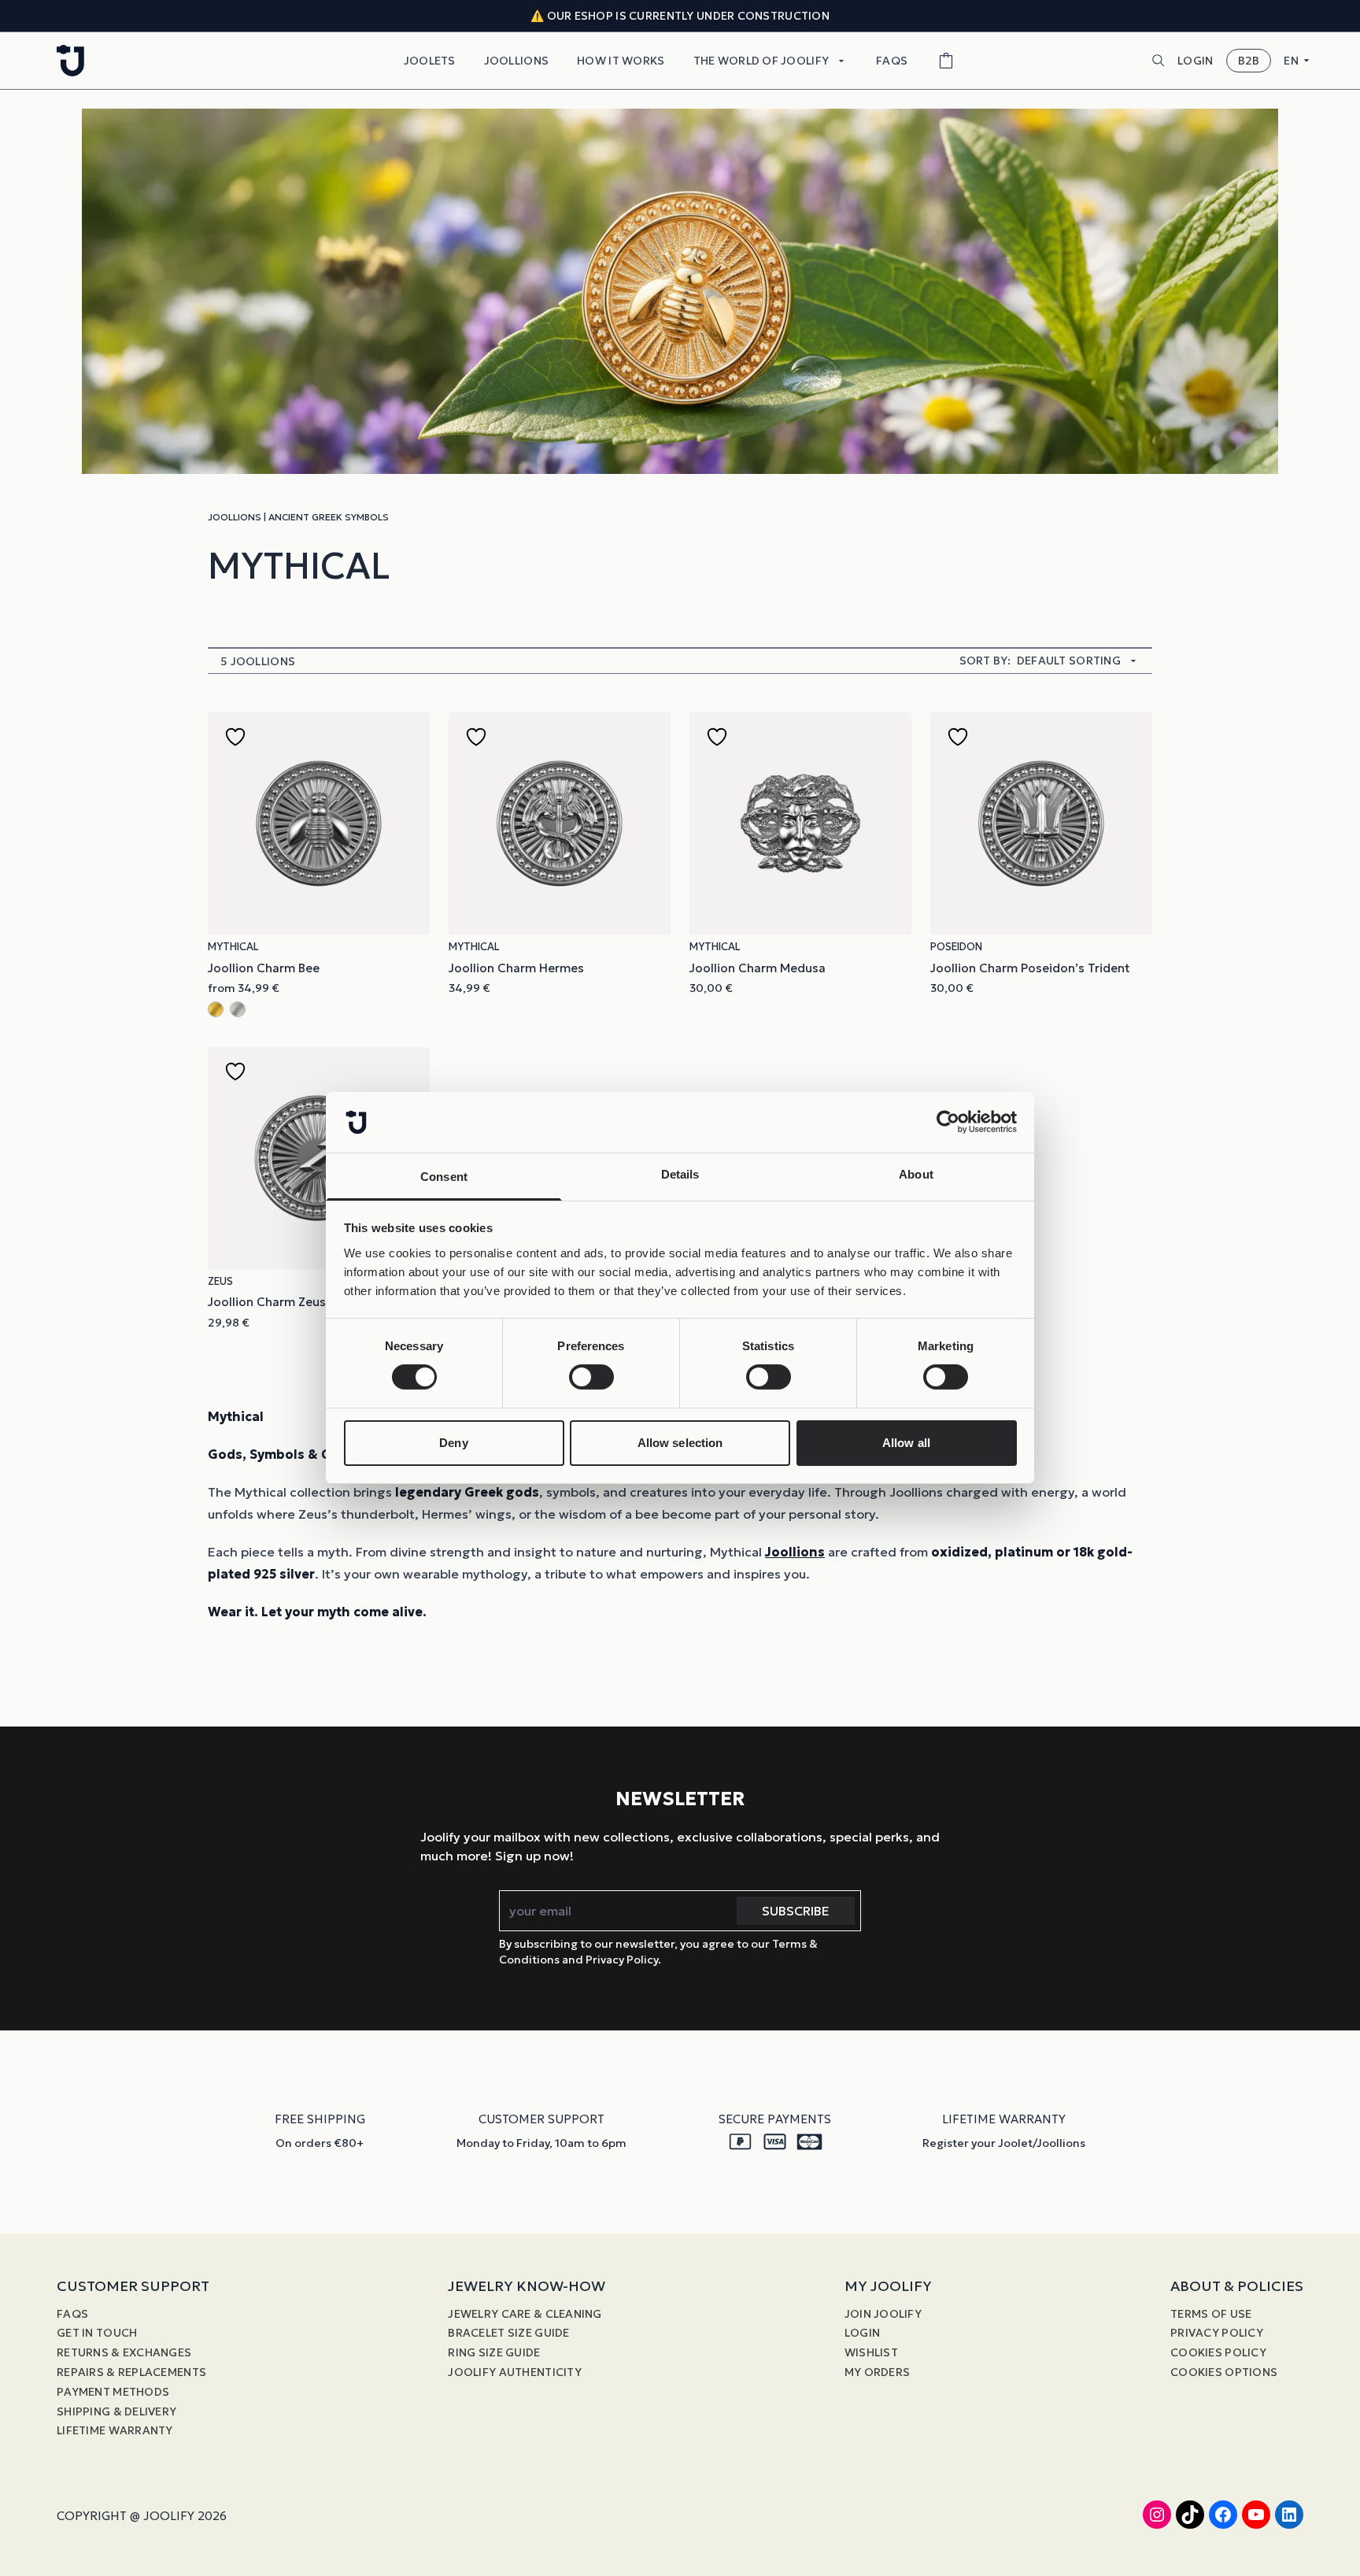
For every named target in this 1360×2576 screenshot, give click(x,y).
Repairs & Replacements (131, 2372)
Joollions (517, 61)
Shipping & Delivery (116, 2411)
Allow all (906, 1443)
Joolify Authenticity (515, 2372)
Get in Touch (97, 2333)
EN (1291, 61)
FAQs (892, 61)
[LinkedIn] (1289, 2515)
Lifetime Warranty (115, 2430)
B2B (1249, 61)
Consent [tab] (444, 1177)
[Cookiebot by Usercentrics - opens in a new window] (948, 1122)
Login (862, 2333)
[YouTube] (1256, 2515)
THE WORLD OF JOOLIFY (761, 61)
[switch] (591, 1377)
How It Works (621, 61)
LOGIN (1195, 61)
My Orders (878, 2372)
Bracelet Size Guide (508, 2333)
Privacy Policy (1217, 2333)
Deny (453, 1443)
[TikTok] (1190, 2515)
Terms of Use (1211, 2314)
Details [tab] (680, 1174)
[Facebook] (1223, 2515)
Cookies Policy (1218, 2352)
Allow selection (680, 1443)
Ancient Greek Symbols (329, 517)
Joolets (430, 61)
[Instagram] (1157, 2515)
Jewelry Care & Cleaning (525, 2314)
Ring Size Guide (494, 2352)
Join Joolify (883, 2314)
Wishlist (871, 2352)
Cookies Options (1224, 2372)
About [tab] (916, 1174)
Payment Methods (113, 2392)
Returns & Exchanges (124, 2352)
